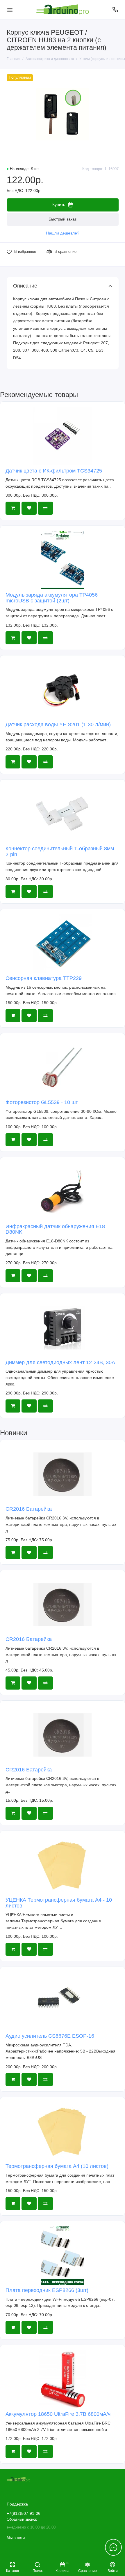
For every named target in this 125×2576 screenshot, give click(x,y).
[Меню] (10, 10)
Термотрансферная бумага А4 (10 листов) (57, 2166)
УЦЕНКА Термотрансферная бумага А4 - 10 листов (59, 1903)
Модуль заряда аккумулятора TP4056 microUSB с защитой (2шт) (52, 598)
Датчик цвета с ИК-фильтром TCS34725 (54, 471)
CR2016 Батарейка (29, 1509)
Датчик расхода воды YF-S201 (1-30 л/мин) (58, 724)
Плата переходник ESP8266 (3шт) (47, 2290)
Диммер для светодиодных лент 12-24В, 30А (60, 1362)
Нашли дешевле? (63, 233)
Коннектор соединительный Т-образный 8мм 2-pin (60, 851)
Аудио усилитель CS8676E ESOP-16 (50, 2036)
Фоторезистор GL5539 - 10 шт (42, 1102)
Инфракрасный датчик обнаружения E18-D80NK (56, 1229)
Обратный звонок (22, 2519)
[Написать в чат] (113, 2547)
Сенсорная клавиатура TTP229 (44, 978)
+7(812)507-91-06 (24, 2514)
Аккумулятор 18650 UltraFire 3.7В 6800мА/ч (58, 2414)
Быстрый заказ (63, 219)
